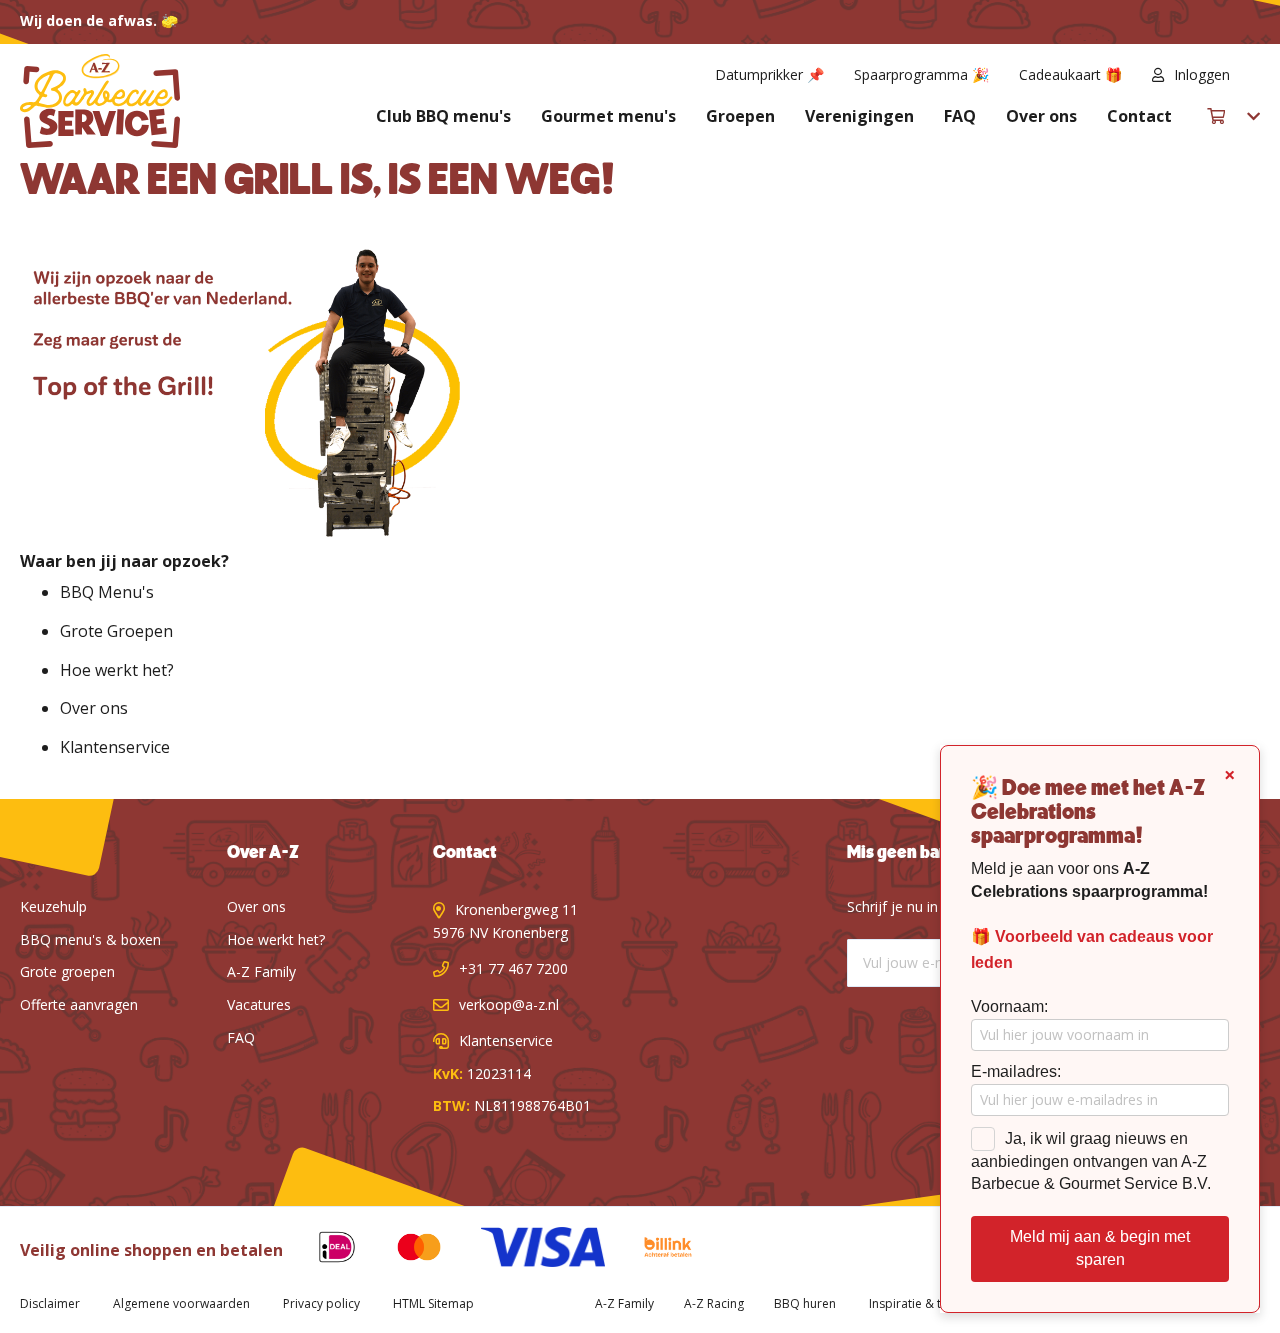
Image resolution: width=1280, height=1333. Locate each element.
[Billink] (653, 1250)
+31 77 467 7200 (513, 968)
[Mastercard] (404, 1250)
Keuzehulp (53, 906)
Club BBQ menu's (443, 116)
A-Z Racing (714, 1303)
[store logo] (100, 101)
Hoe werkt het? (117, 670)
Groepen (740, 116)
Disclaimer (50, 1303)
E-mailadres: (1016, 1071)
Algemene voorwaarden (181, 1303)
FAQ (960, 116)
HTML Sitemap (433, 1303)
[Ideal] (322, 1250)
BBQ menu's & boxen (90, 939)
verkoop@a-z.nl (509, 1004)
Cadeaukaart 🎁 (1070, 74)
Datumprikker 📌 (769, 74)
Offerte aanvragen (79, 1004)
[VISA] (527, 1250)
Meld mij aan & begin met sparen (1100, 1248)
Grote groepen (67, 971)
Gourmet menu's (608, 116)
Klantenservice (115, 747)
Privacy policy (321, 1303)
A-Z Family (261, 971)
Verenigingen (859, 116)
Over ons (1041, 116)
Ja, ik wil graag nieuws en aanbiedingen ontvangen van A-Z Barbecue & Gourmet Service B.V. (1091, 1161)
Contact (1139, 116)
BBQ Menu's (107, 592)
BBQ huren (805, 1303)
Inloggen (1202, 74)
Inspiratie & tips (913, 1303)
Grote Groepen (116, 631)
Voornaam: (1009, 1006)
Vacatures (259, 1004)
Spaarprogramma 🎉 (921, 74)
